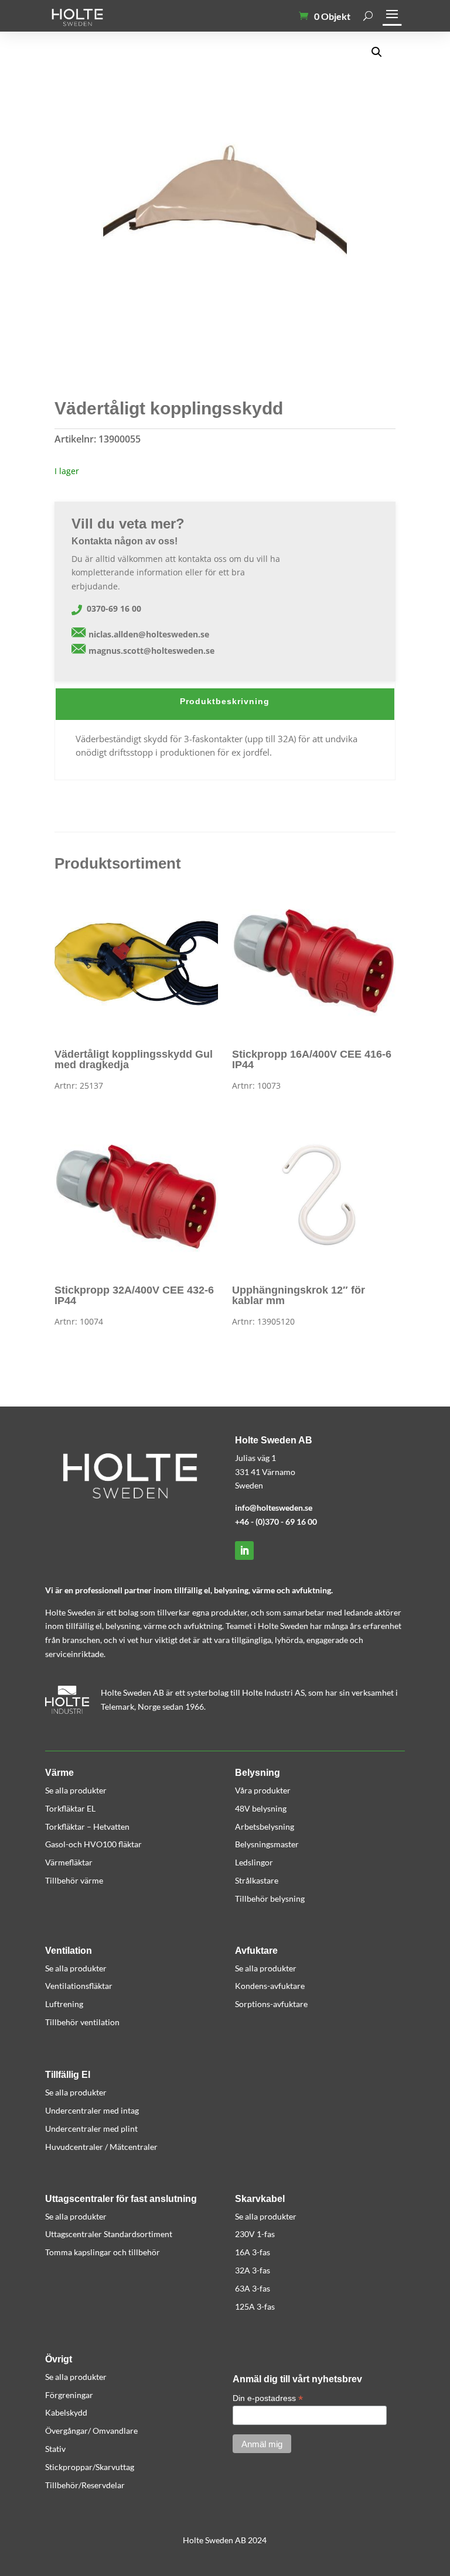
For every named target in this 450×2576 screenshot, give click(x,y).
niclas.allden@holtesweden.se (149, 634)
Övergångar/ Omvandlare (91, 2431)
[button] (377, 52)
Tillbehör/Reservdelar (85, 2485)
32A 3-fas (253, 2270)
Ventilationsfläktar (79, 1986)
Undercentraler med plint (91, 2129)
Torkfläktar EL (70, 1808)
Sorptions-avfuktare (271, 2004)
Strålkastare (257, 1880)
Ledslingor (254, 1862)
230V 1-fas (255, 2234)
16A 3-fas (253, 2252)
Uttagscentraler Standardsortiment (109, 2234)
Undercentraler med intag (92, 2110)
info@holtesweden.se (274, 1507)
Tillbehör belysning (270, 1898)
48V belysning (261, 1808)
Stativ (55, 2449)
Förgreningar (69, 2395)
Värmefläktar (69, 1862)
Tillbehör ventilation (82, 2022)
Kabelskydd (66, 2412)
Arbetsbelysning (265, 1826)
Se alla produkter (76, 1790)
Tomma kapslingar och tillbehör (103, 2252)
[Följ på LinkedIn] (244, 1551)
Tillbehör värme (74, 1880)
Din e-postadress (268, 2398)
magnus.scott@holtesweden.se (151, 651)
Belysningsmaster (267, 1844)
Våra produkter (263, 1790)
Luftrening (64, 2004)
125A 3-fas (255, 2306)
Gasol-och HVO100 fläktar (93, 1844)
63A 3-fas (253, 2288)
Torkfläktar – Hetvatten (87, 1826)
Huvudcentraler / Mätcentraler (101, 2147)
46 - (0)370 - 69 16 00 (278, 1522)
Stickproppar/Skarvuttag (90, 2467)
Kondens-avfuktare (270, 1986)
